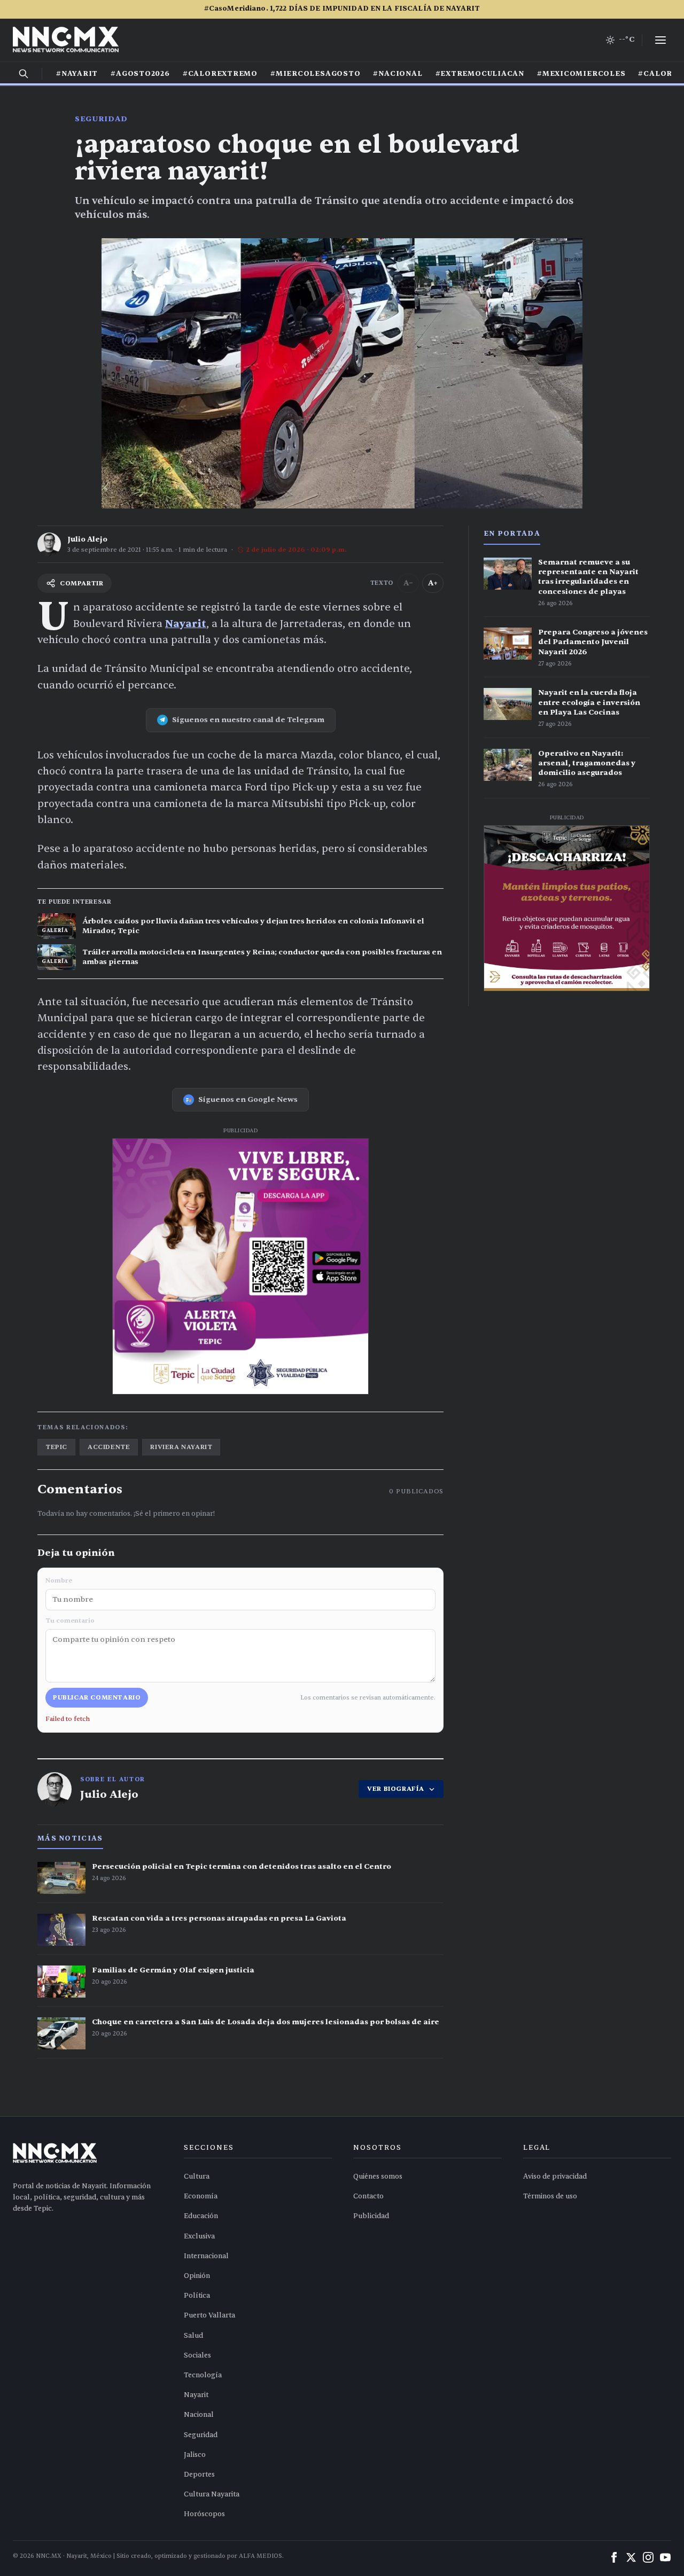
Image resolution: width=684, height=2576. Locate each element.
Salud (193, 2336)
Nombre (59, 1580)
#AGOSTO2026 (140, 74)
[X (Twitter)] (631, 2557)
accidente (109, 1447)
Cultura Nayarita (212, 2494)
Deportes (199, 2475)
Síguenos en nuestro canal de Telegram (248, 720)
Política (197, 2296)
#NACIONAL (398, 74)
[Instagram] (648, 2557)
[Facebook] (614, 2557)
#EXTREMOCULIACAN (480, 74)
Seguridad (101, 119)
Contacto (368, 2196)
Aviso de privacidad (555, 2176)
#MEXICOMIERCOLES (581, 74)
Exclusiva (199, 2236)
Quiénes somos (378, 2176)
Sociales (197, 2355)
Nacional (199, 2415)
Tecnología (203, 2375)
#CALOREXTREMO (220, 74)
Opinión (197, 2276)
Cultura (197, 2176)
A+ (433, 583)
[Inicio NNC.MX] (66, 40)
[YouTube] (665, 2557)
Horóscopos (204, 2514)
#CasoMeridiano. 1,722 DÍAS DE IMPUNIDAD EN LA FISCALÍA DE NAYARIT (342, 9)
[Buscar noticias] (24, 74)
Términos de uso (550, 2196)
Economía (201, 2196)
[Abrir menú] (660, 40)
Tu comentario (70, 1620)
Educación (201, 2216)
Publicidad (371, 2216)
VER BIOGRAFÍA (396, 1789)
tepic (56, 1447)
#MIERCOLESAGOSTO (315, 74)
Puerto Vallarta (209, 2315)
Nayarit (186, 624)
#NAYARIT (77, 74)
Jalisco (195, 2455)
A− (408, 583)
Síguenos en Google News (248, 1099)
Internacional (206, 2256)
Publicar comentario (97, 1697)
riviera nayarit (181, 1447)
